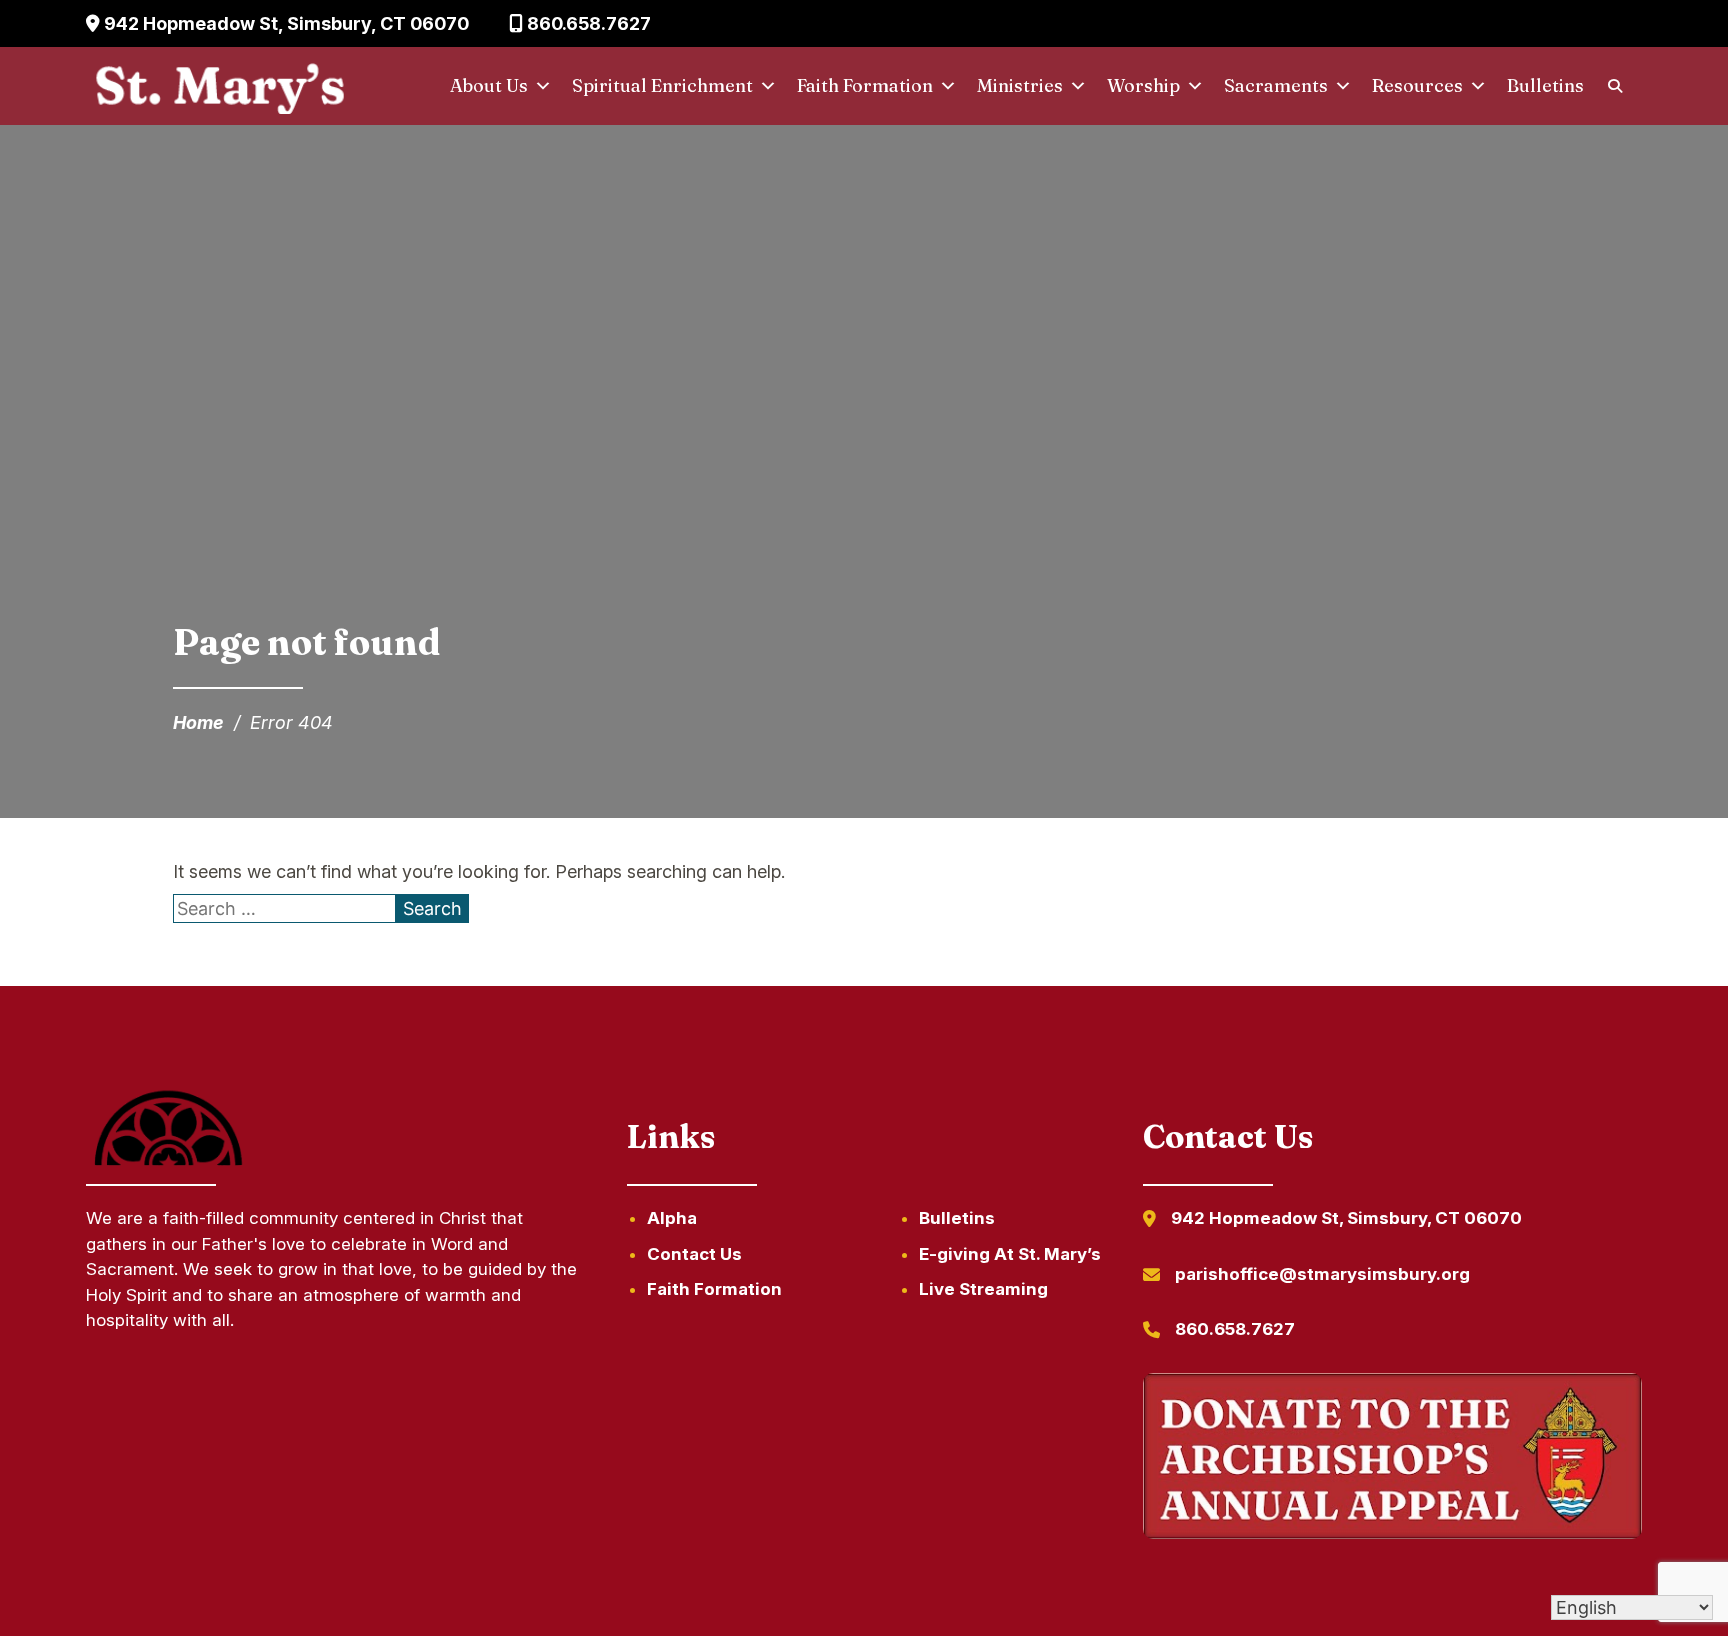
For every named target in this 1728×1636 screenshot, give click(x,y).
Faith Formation (865, 85)
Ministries (1020, 85)
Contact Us (694, 1254)
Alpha (672, 1218)
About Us (489, 85)
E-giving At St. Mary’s (1010, 1254)
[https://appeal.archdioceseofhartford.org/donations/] (1392, 1459)
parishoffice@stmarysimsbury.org (1322, 1274)
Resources (1417, 85)
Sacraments (1276, 85)
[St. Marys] (219, 86)
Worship (1143, 85)
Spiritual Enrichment (662, 85)
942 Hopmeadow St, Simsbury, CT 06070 (284, 23)
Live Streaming (983, 1289)
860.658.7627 (587, 23)
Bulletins (1545, 85)
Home (198, 722)
